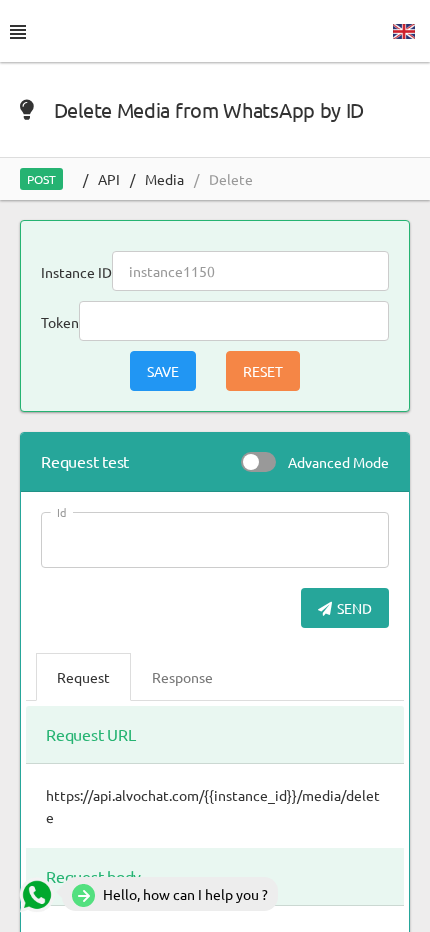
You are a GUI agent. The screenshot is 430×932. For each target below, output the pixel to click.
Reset (263, 371)
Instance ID (76, 272)
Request (83, 677)
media (164, 179)
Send (354, 608)
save (163, 371)
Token (60, 322)
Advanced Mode (338, 462)
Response (182, 677)
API (109, 179)
